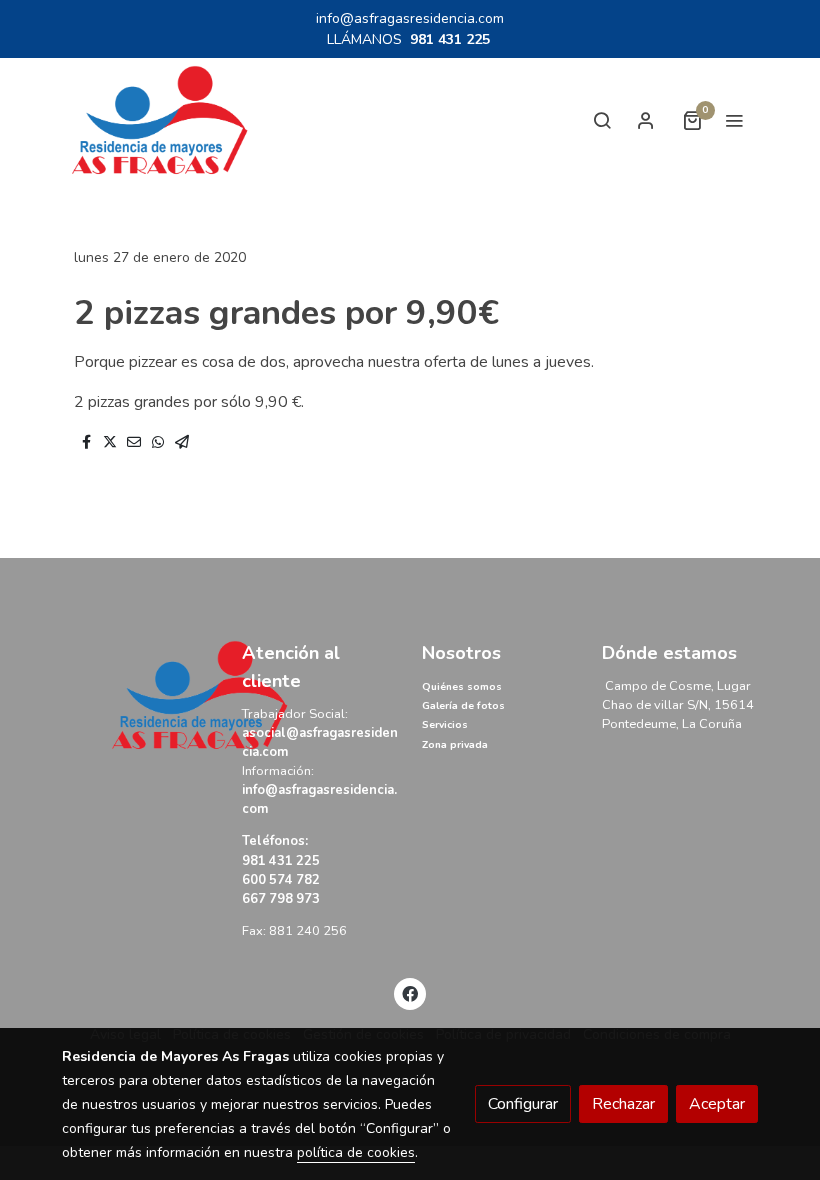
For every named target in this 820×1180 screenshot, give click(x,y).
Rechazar (623, 1104)
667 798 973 (281, 899)
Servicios (445, 725)
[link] (160, 120)
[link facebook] (410, 993)
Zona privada (455, 745)
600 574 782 (282, 880)
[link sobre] (140, 695)
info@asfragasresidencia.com (410, 18)
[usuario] (646, 120)
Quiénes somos (462, 687)
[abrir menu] (734, 120)
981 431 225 (450, 39)
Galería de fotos (463, 706)
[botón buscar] (602, 120)
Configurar (523, 1104)
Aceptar (717, 1104)
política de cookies (356, 1152)
